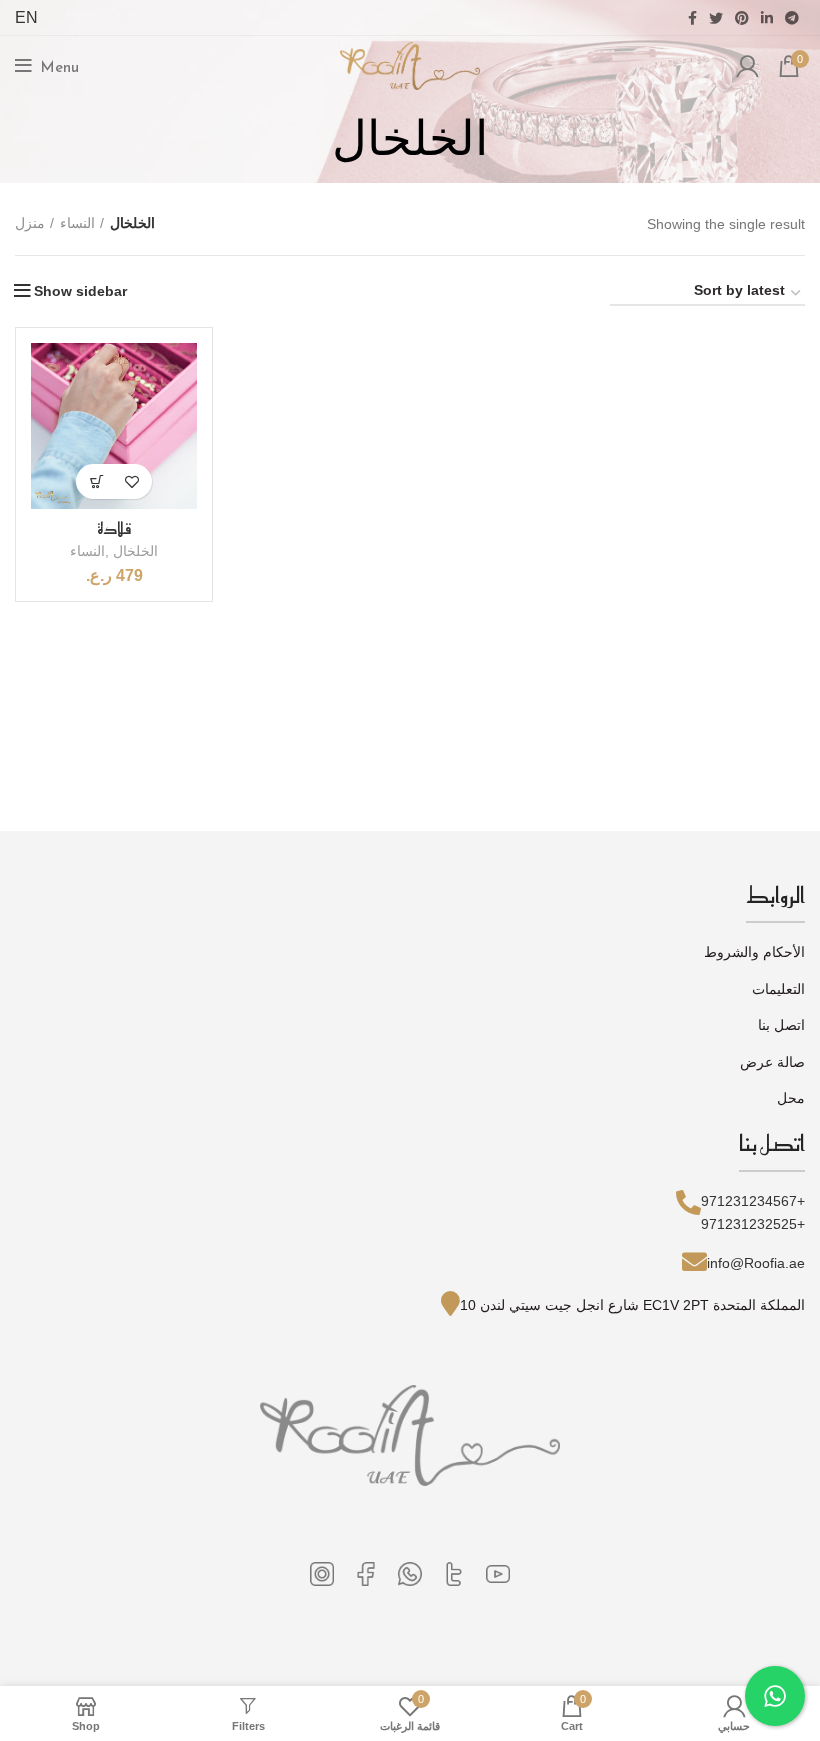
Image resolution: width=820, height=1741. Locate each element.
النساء (77, 223)
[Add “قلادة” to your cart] (96, 481)
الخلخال (135, 551)
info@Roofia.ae (756, 1263)
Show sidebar (80, 291)
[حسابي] (747, 66)
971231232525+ (753, 1224)
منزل (30, 223)
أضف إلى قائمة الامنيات (131, 481)
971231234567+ (753, 1201)
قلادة (114, 528)
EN (26, 17)
